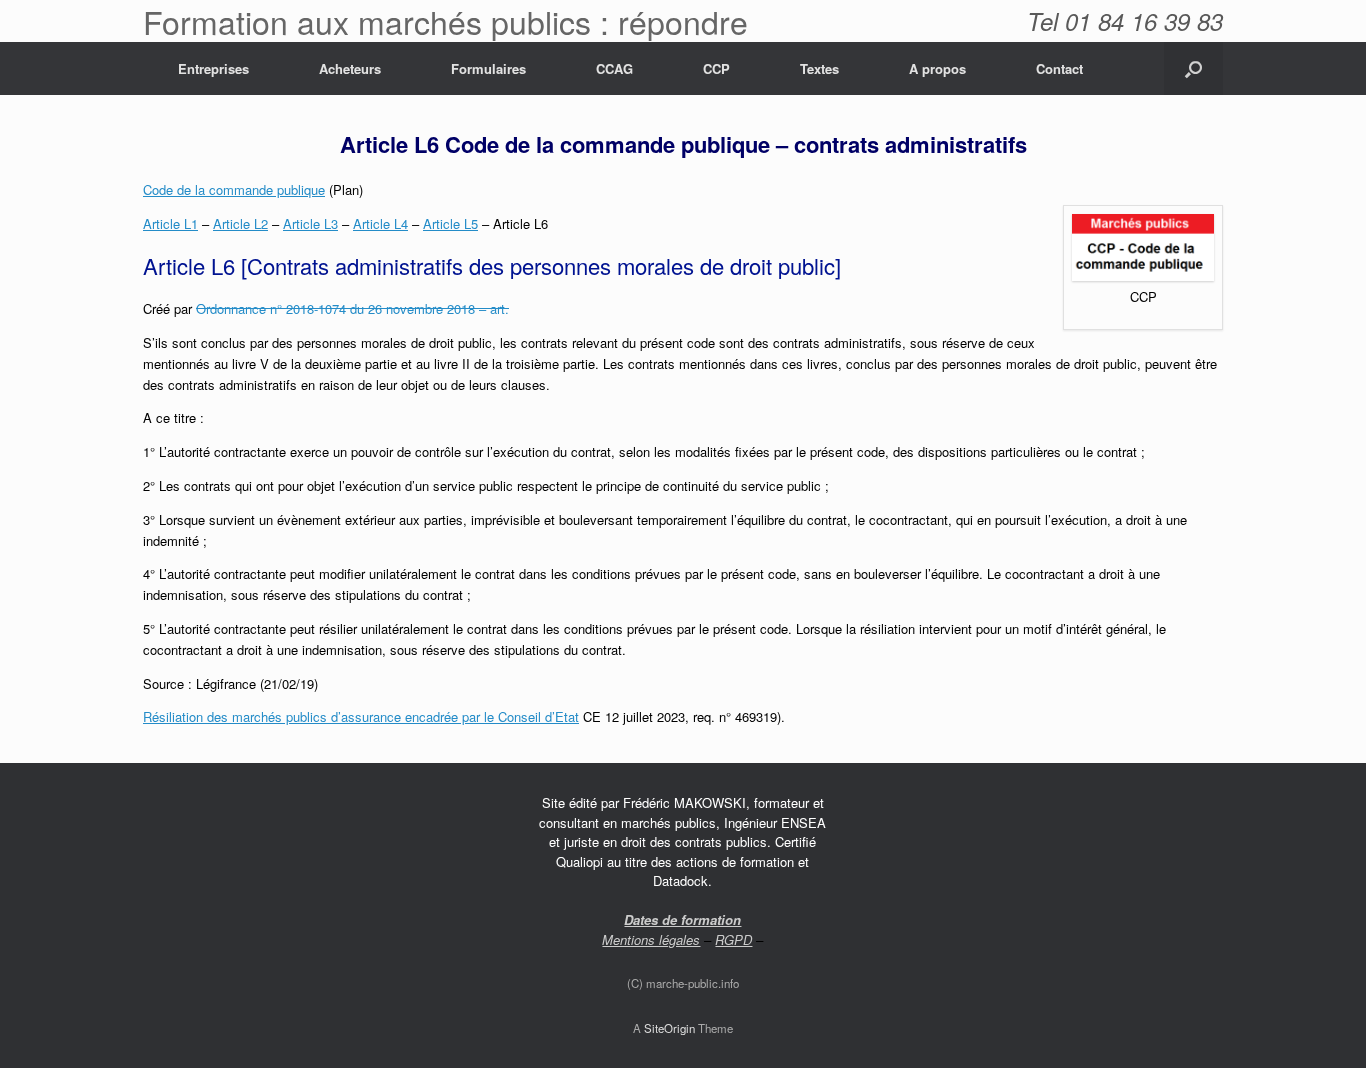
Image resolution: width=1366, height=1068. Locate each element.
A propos (937, 68)
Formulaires (488, 68)
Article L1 (170, 223)
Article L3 (310, 223)
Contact (1059, 68)
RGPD (733, 939)
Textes (819, 68)
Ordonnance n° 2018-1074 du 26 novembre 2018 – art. (352, 308)
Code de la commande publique (234, 189)
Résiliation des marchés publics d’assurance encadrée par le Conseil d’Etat (361, 716)
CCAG (614, 68)
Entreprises (213, 68)
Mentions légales (651, 939)
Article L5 (450, 223)
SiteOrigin (669, 1028)
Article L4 (380, 223)
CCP (716, 68)
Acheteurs (350, 68)
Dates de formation (682, 919)
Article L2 (240, 223)
